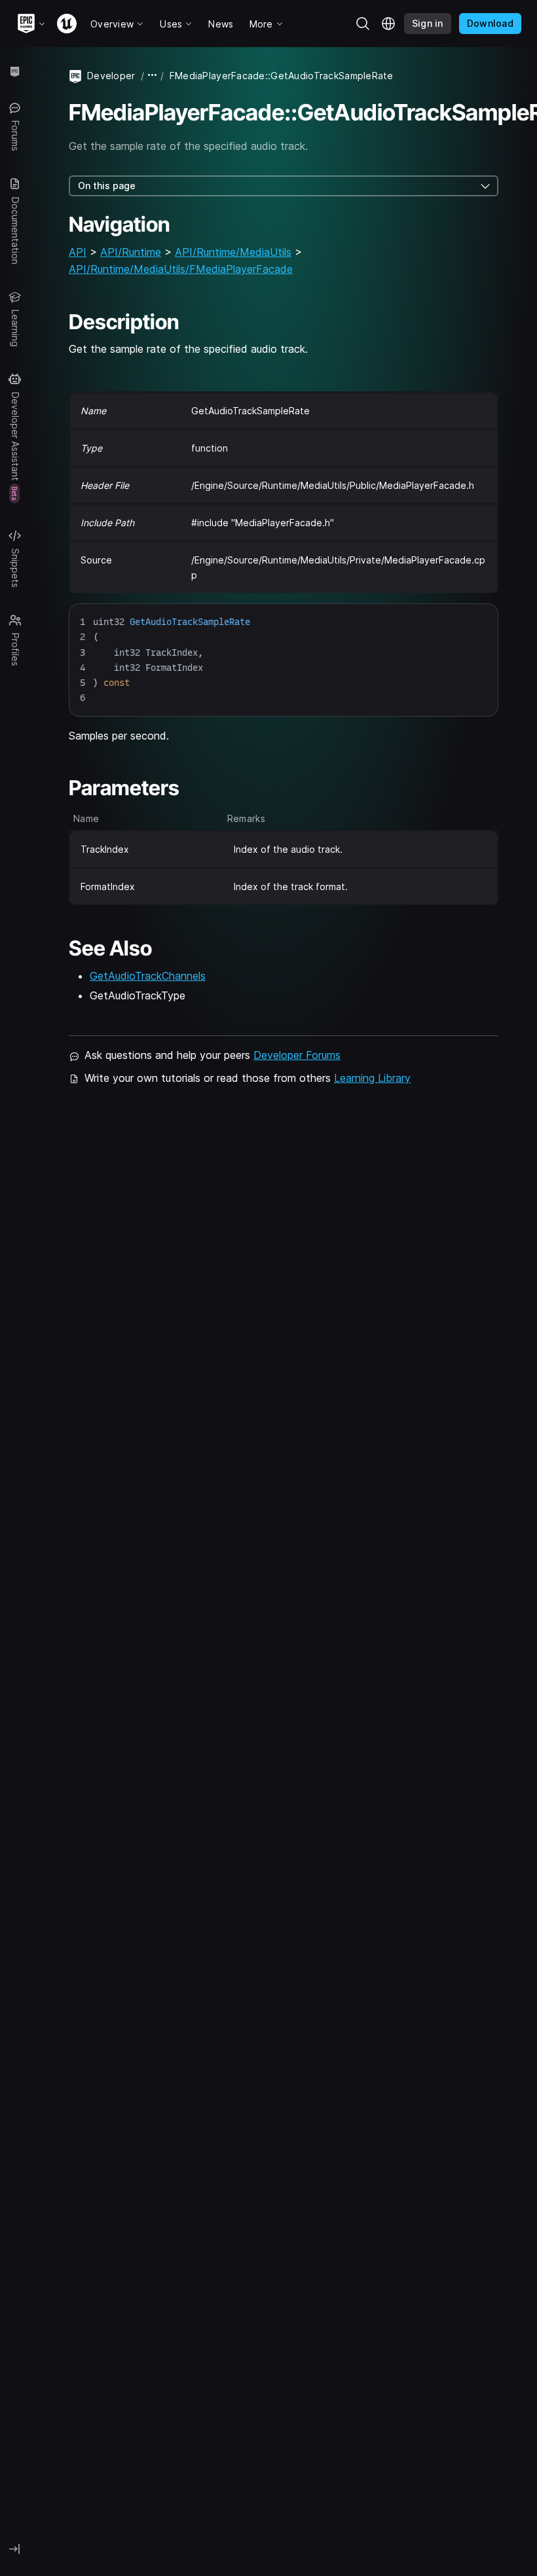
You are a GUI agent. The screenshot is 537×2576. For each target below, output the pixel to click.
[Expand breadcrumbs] (153, 76)
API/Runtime (131, 252)
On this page (107, 186)
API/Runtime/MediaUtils (233, 252)
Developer (111, 76)
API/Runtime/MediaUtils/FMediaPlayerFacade (181, 269)
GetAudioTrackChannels (148, 976)
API (78, 252)
